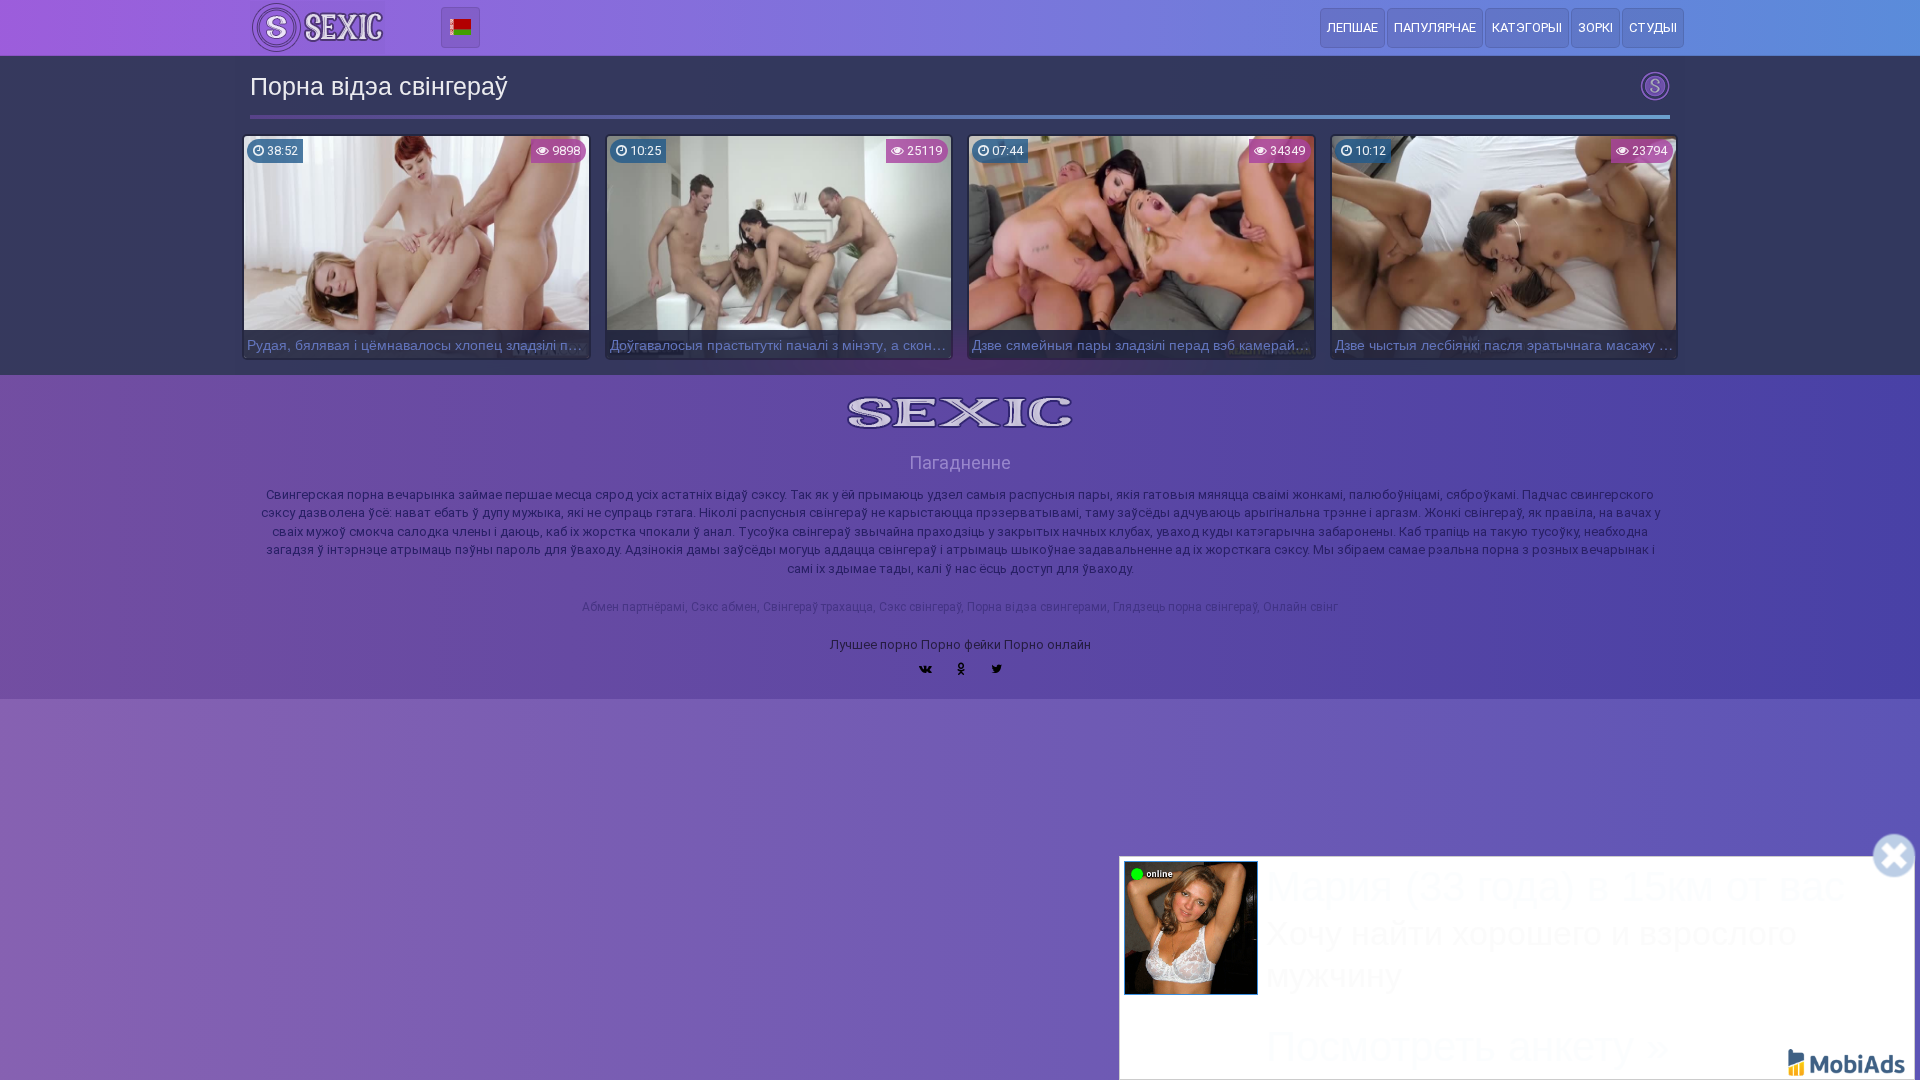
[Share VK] (925, 669)
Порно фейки (961, 644)
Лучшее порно (874, 644)
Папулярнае (1435, 27)
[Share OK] (961, 669)
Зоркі (1595, 27)
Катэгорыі (1527, 27)
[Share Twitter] (996, 669)
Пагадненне (960, 462)
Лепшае (1352, 27)
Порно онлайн (1047, 644)
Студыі (1653, 27)
